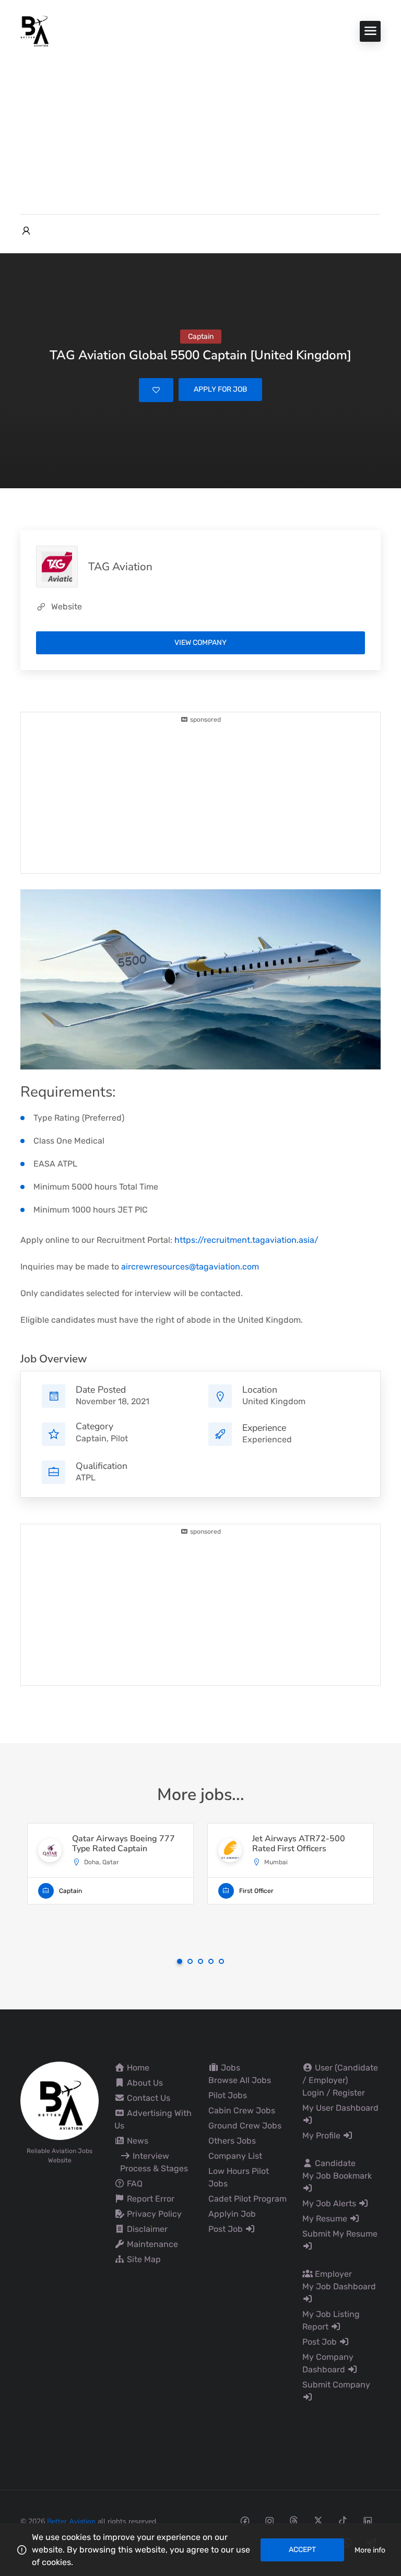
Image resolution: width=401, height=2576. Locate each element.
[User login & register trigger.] (26, 231)
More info (370, 2550)
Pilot (119, 1438)
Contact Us (148, 2098)
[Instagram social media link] (269, 2520)
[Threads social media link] (294, 2520)
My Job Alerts (330, 2203)
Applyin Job (232, 2214)
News (137, 2141)
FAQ (134, 2184)
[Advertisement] (200, 125)
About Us (144, 2083)
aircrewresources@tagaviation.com (190, 1267)
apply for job (220, 389)
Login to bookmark (156, 390)
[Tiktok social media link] (343, 2520)
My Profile (322, 2136)
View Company (200, 643)
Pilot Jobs (228, 2095)
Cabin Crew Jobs (242, 2110)
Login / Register (334, 2093)
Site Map (143, 2259)
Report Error (150, 2199)
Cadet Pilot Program (247, 2199)
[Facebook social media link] (245, 2520)
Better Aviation (71, 2521)
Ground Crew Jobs (245, 2126)
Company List (235, 2156)
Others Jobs (232, 2141)
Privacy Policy (153, 2214)
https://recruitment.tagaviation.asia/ (246, 1240)
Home (137, 2068)
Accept (302, 2550)
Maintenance (151, 2244)
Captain (91, 1438)
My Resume (326, 2219)
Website (67, 607)
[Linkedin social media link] (367, 2520)
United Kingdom (274, 1401)
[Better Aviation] (36, 31)
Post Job (227, 2229)
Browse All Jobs (240, 2080)
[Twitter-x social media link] (318, 2520)
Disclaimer (146, 2229)
